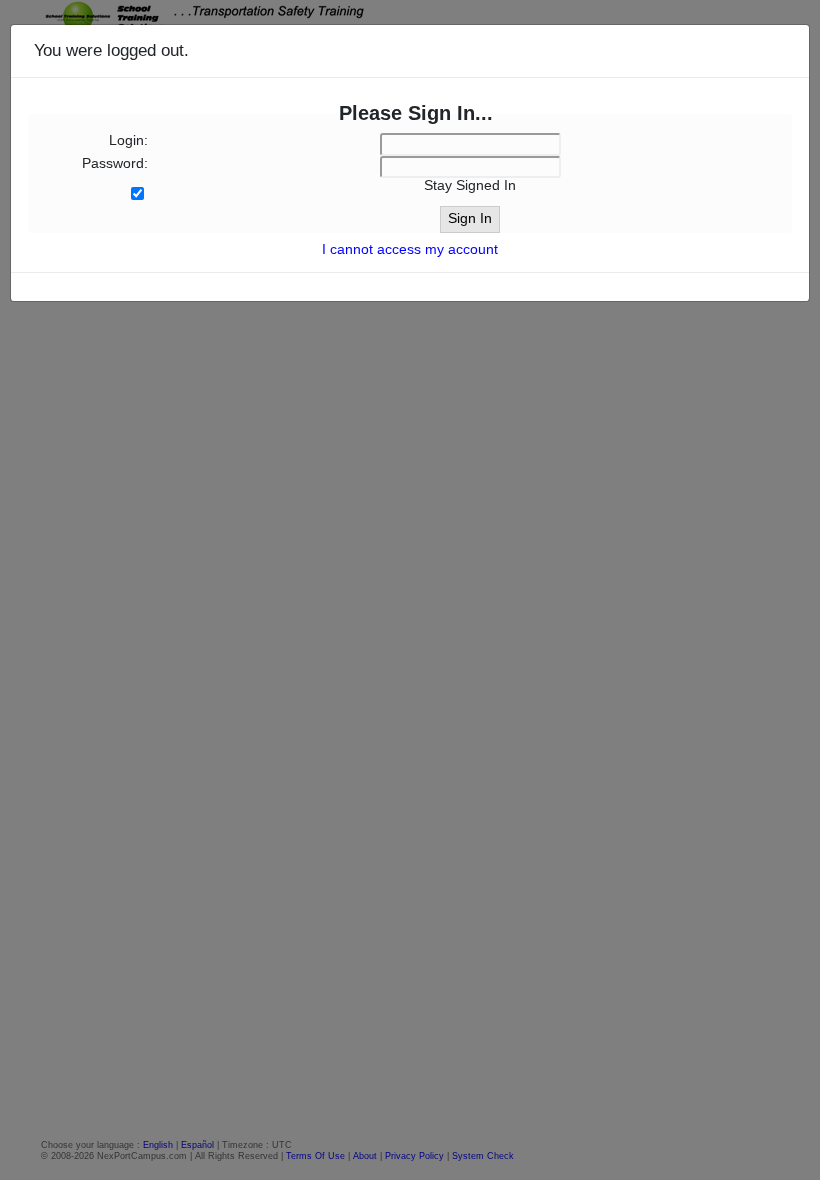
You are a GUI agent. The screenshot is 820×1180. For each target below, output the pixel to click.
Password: (115, 163)
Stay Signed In (470, 185)
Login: (128, 140)
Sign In (470, 218)
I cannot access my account (410, 249)
